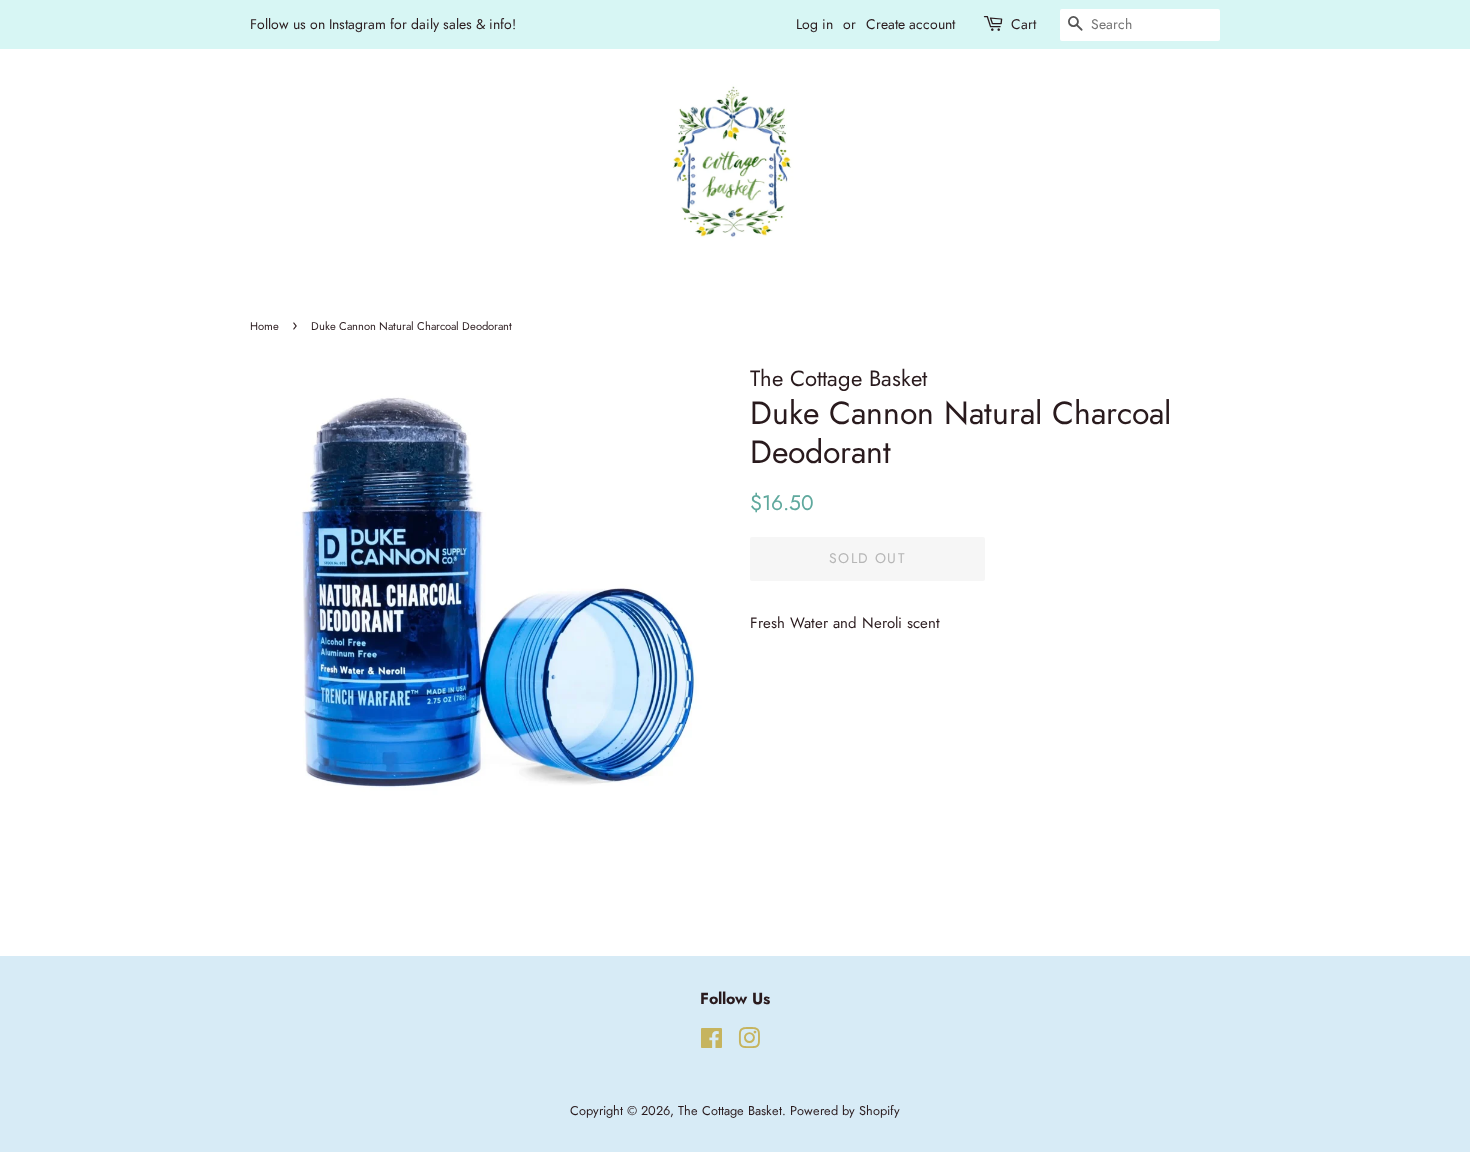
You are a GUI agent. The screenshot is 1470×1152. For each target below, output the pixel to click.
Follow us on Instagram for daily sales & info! (383, 24)
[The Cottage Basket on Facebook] (711, 1042)
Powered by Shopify (845, 1110)
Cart (1023, 24)
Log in (814, 24)
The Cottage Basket (730, 1110)
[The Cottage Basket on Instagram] (749, 1042)
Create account (910, 24)
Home (264, 326)
